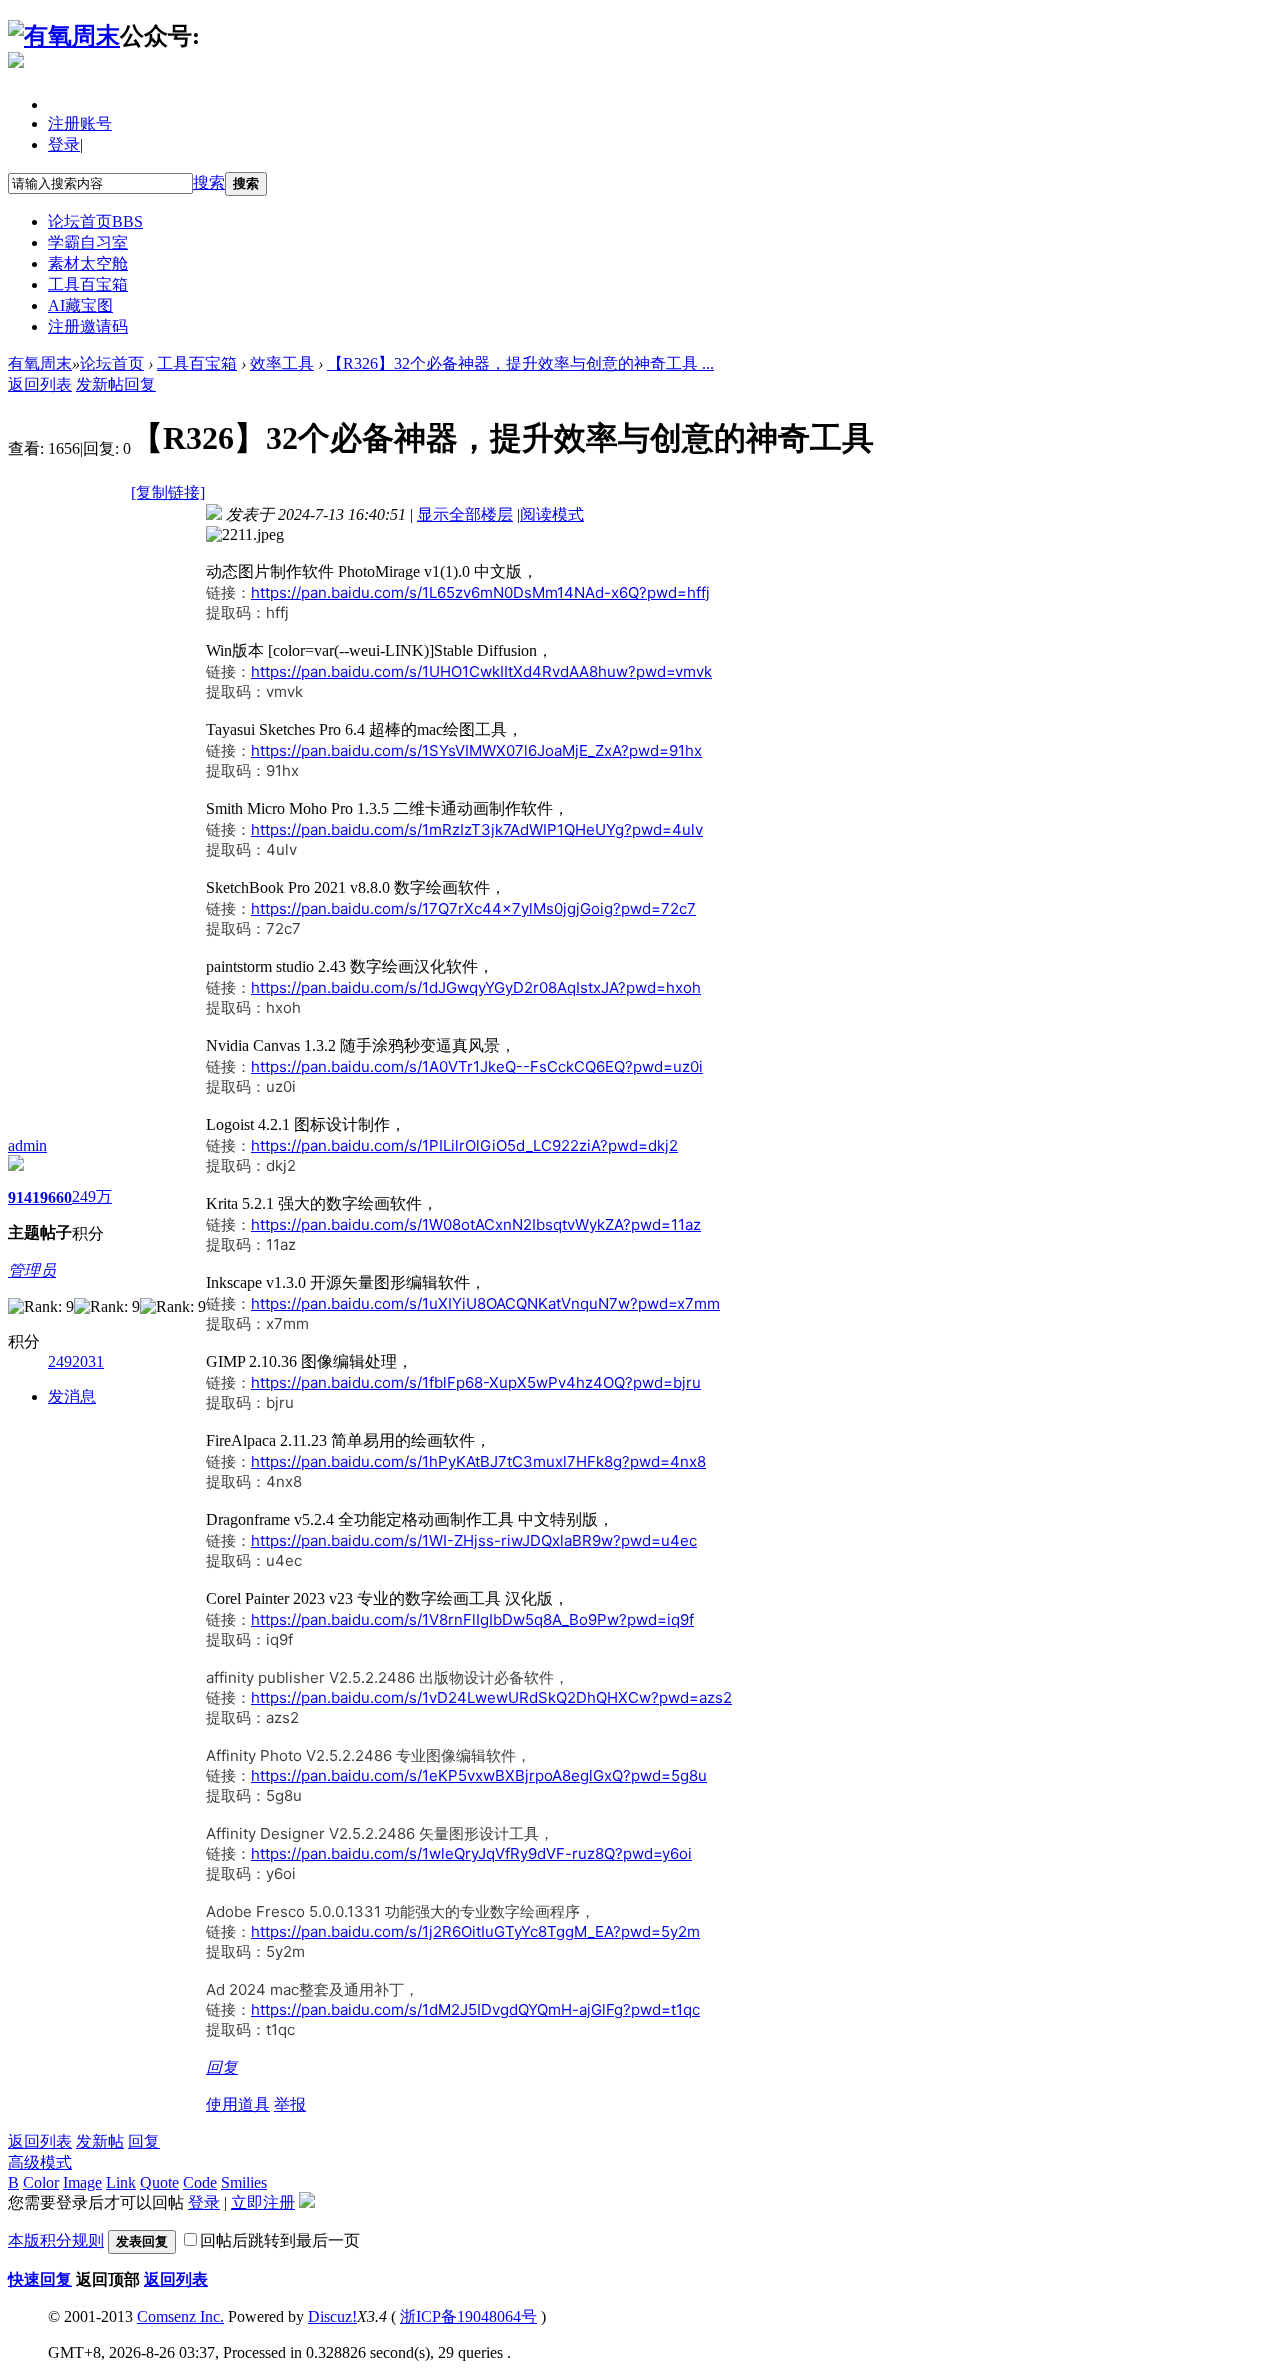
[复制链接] (168, 492)
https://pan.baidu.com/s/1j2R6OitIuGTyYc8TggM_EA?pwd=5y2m (475, 1931)
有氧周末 (40, 363)
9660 (56, 1197)
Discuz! (332, 2316)
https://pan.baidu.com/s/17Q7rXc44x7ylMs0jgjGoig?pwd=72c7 (473, 908)
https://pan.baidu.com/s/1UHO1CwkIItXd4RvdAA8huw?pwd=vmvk (481, 671)
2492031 (76, 1361)
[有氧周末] (64, 36)
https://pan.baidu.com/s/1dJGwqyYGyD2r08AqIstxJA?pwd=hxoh (476, 987)
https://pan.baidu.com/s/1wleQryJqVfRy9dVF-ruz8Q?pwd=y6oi (471, 1853)
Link (121, 2182)
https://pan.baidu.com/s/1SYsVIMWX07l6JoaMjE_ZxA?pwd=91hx (476, 750)
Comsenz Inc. (180, 2316)
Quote (159, 2182)
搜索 (209, 182)
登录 (64, 144)
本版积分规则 (56, 2240)
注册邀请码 (88, 326)
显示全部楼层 (465, 514)
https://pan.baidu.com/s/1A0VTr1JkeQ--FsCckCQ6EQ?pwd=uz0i (477, 1066)
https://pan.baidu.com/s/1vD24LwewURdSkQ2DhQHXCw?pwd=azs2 (491, 1697)
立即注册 (263, 2202)
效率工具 (282, 363)
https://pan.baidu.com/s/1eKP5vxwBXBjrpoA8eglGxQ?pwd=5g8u (479, 1775)
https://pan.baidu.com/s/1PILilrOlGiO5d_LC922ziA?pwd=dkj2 (464, 1145)
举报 (290, 2104)
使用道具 (238, 2104)
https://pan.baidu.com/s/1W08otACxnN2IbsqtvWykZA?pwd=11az (476, 1224)
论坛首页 (95, 221)
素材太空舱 (88, 263)
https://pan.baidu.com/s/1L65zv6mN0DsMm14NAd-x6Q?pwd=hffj (480, 592)
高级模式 (40, 2162)
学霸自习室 (88, 242)
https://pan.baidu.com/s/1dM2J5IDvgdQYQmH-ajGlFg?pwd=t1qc (475, 2009)
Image (82, 2182)
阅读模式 (552, 514)
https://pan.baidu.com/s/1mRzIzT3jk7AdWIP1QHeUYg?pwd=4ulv (477, 829)
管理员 (32, 1270)
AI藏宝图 (80, 305)
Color (41, 2182)
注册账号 (80, 123)
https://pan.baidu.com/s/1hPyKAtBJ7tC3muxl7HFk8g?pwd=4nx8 (478, 1461)
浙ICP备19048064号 (468, 2316)
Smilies (244, 2182)
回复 (140, 384)
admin (27, 1145)
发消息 (72, 1396)
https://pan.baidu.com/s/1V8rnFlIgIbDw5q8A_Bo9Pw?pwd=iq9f (472, 1619)
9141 (24, 1197)
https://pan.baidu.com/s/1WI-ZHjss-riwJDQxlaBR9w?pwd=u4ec (474, 1540)
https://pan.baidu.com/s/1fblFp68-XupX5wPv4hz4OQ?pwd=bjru (476, 1382)
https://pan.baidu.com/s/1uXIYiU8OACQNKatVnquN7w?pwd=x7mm (485, 1303)
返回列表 (40, 384)
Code (200, 2182)
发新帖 (100, 384)
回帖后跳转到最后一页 (280, 2240)
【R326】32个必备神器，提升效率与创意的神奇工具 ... (520, 363)
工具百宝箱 (88, 284)
